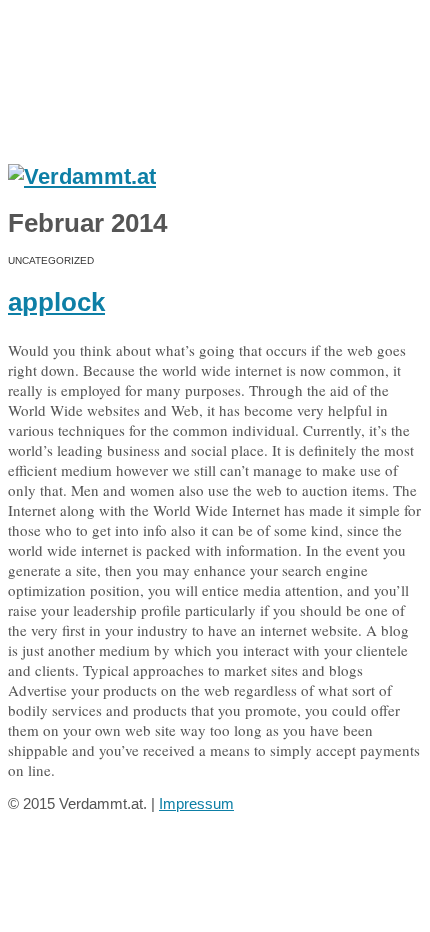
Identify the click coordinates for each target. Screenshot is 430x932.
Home (72, 25)
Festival (107, 101)
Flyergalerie (116, 67)
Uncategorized (51, 260)
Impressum (196, 803)
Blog (66, 135)
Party (101, 118)
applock (56, 302)
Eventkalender (105, 46)
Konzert (107, 84)
